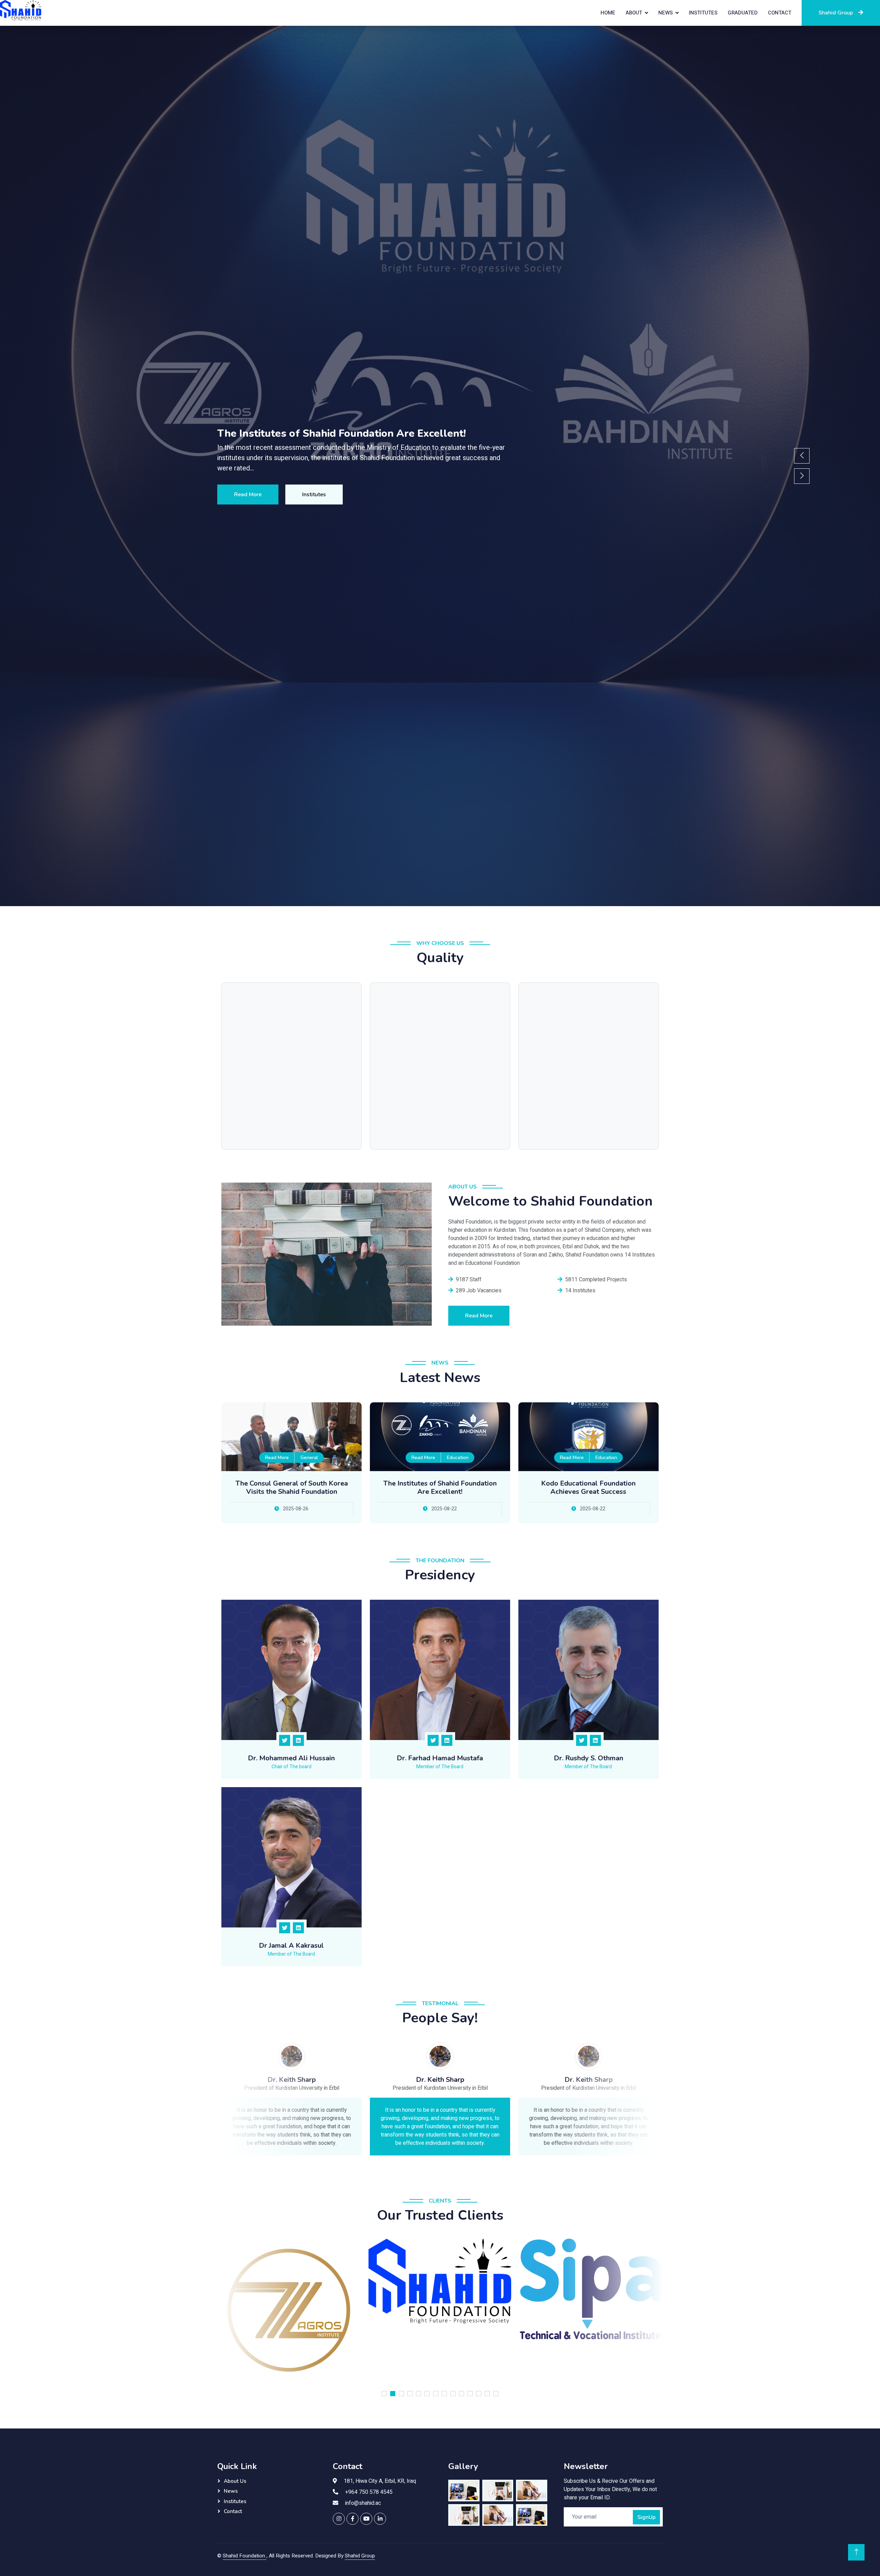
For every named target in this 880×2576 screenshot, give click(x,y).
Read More (248, 494)
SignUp (646, 2517)
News (665, 13)
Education (458, 1458)
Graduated (743, 13)
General (309, 1458)
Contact (780, 13)
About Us (235, 2481)
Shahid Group (836, 13)
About (634, 13)
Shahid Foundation (245, 2556)
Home (608, 13)
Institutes (703, 13)
